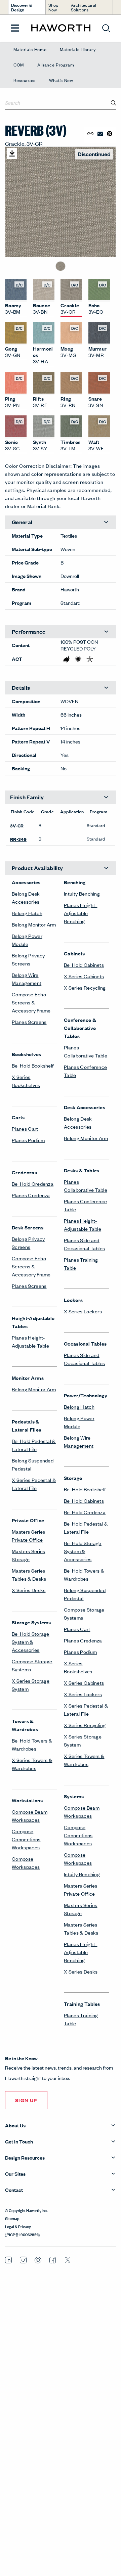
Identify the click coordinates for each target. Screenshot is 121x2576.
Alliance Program (56, 65)
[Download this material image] (12, 153)
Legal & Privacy (18, 2226)
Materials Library (78, 49)
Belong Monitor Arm (34, 924)
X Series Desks (29, 1590)
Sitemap (12, 2218)
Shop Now (53, 7)
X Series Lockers (83, 1311)
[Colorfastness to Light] (78, 659)
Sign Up (26, 2100)
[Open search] (106, 28)
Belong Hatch (27, 913)
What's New (61, 80)
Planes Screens (29, 1022)
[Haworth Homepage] (61, 28)
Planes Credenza (31, 1195)
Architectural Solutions (84, 7)
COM (19, 65)
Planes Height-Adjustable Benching (80, 913)
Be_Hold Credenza (33, 1184)
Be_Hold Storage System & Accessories (31, 1642)
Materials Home (30, 49)
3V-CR (17, 825)
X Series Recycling (85, 987)
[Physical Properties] (90, 659)
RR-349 (18, 839)
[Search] (114, 103)
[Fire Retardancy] (66, 659)
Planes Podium (28, 1140)
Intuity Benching (82, 893)
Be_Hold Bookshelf (33, 1065)
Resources (25, 80)
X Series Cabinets (84, 976)
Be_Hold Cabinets (84, 965)
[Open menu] (15, 28)
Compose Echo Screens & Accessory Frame (31, 1002)
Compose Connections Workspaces (26, 1839)
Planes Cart (25, 1128)
